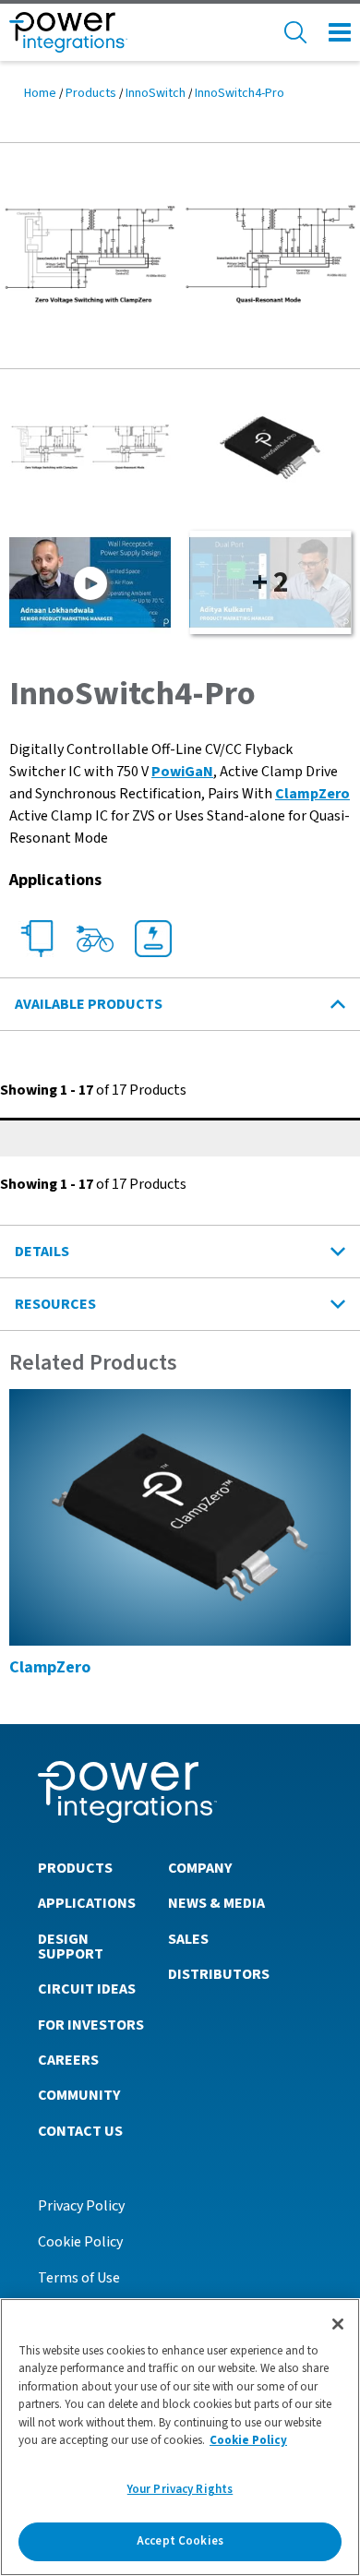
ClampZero (312, 794)
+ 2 (270, 582)
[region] (180, 2437)
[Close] (338, 2324)
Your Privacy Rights (180, 2489)
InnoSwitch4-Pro (240, 93)
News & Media (216, 1903)
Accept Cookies (180, 2541)
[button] (180, 255)
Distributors (219, 1974)
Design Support (71, 1947)
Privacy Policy (81, 2206)
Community (79, 2095)
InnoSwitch (156, 93)
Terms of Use (79, 2278)
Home (40, 93)
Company (200, 1868)
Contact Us (80, 2131)
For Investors (91, 2025)
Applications (87, 1903)
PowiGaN (182, 772)
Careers (68, 2060)
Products (91, 93)
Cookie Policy (80, 2242)
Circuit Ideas (87, 1989)
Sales (188, 1939)
